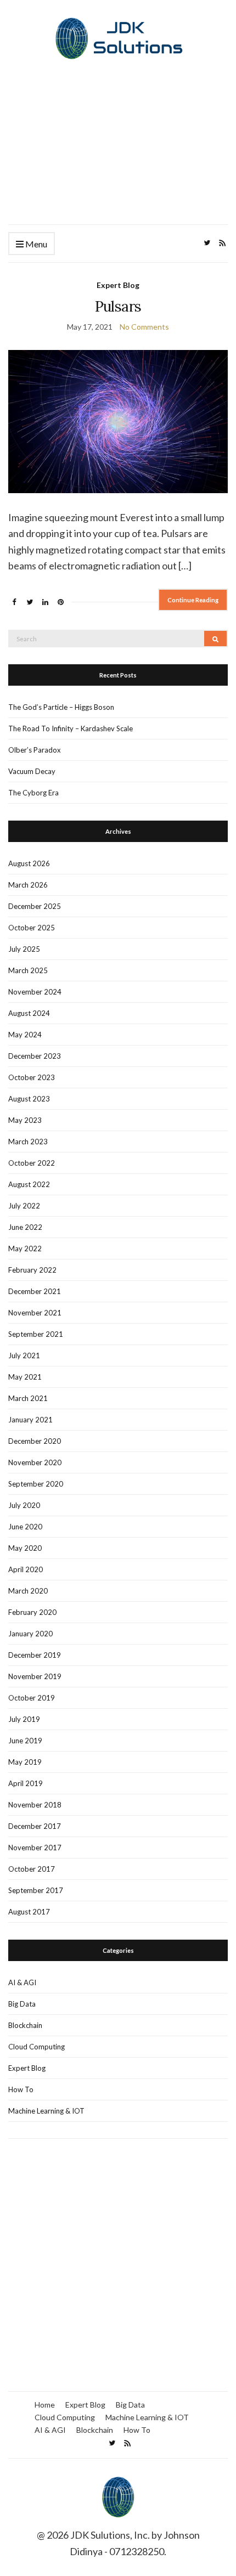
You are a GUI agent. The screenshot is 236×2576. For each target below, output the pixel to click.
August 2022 (29, 1184)
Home (45, 2405)
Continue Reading (193, 600)
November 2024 (35, 992)
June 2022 (25, 1227)
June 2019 (25, 1741)
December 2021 (35, 1291)
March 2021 (28, 1398)
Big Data (22, 2004)
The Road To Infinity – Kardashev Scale (71, 728)
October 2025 (32, 928)
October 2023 (32, 1077)
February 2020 (32, 1612)
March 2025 (28, 970)
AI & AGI (22, 1982)
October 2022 (32, 1163)
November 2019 (35, 1676)
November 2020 (35, 1462)
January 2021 (30, 1420)
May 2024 (25, 1035)
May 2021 (25, 1377)
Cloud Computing (36, 2047)
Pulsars (118, 306)
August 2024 (29, 1013)
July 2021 (24, 1355)
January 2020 (30, 1634)
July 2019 (24, 1719)
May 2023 (25, 1120)
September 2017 (36, 1890)
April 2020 (26, 1569)
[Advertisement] (118, 155)
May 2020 (25, 1548)
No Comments (144, 327)
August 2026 (29, 863)
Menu (35, 244)
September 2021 (36, 1334)
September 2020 (36, 1484)
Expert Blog (118, 285)
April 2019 (26, 1783)
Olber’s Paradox (35, 750)
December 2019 (35, 1655)
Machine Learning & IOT (46, 2111)
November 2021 (35, 1313)
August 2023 (29, 1099)
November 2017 (35, 1848)
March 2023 (28, 1142)
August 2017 (29, 1912)
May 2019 (25, 1762)
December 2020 (35, 1441)
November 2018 (35, 1805)
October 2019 (32, 1698)
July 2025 (24, 949)
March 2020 (28, 1591)
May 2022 (25, 1249)
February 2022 (32, 1270)
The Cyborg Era (33, 793)
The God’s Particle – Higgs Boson (61, 707)
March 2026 (28, 885)
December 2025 (35, 906)
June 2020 (25, 1527)
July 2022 (24, 1206)
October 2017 (32, 1869)
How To (21, 2089)
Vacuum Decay (32, 771)
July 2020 (24, 1505)
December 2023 (35, 1056)
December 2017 (35, 1826)
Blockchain (25, 2025)
